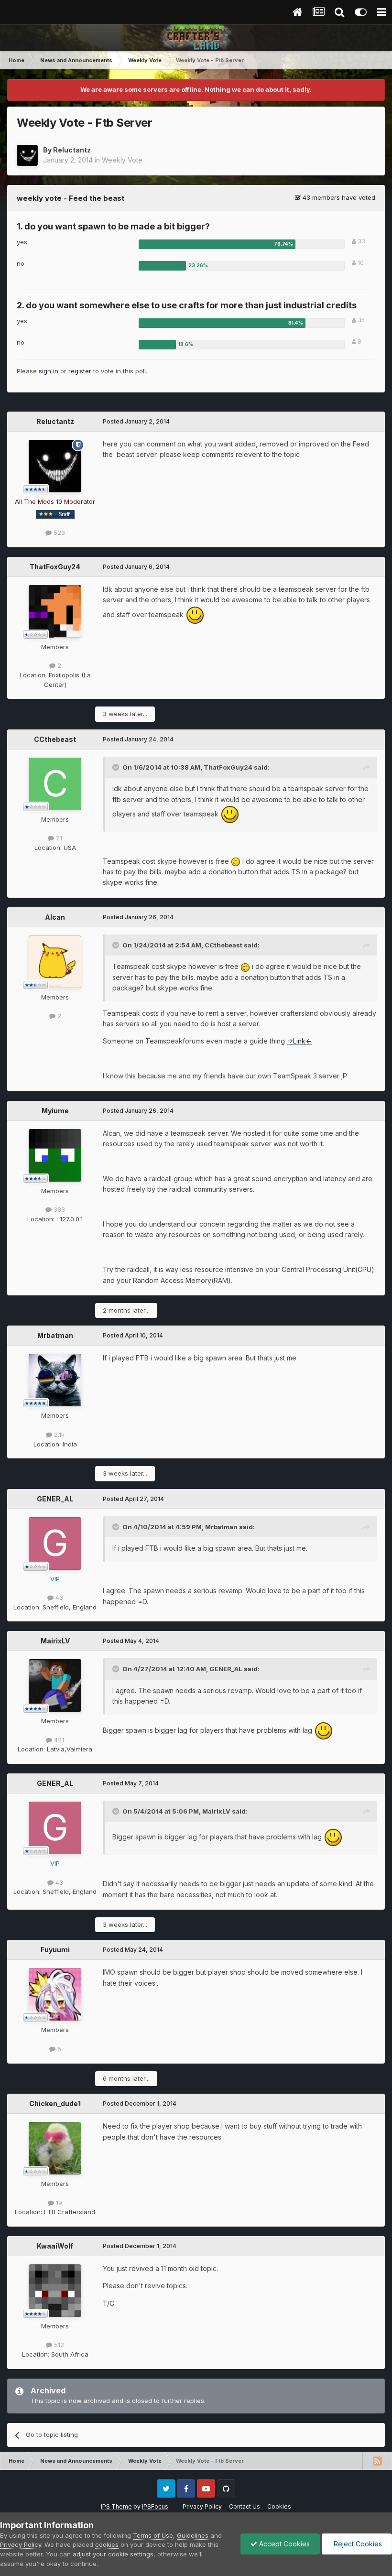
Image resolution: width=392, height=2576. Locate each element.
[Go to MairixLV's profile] (55, 1685)
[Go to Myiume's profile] (55, 1155)
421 (58, 1740)
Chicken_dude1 (55, 2103)
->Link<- (299, 1041)
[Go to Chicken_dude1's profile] (55, 2148)
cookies (107, 2544)
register (80, 371)
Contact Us (245, 2506)
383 (58, 1209)
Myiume (55, 1111)
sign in (49, 371)
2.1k (58, 1435)
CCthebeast (55, 739)
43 (58, 1598)
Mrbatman (55, 1335)
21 (58, 838)
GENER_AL (55, 1499)
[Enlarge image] (195, 614)
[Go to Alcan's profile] (55, 962)
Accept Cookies (283, 2544)
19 (58, 2203)
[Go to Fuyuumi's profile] (55, 1994)
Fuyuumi (55, 1950)
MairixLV (55, 1641)
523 (58, 533)
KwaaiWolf (55, 2246)
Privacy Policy (202, 2506)
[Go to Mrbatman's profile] (55, 1380)
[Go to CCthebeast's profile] (55, 784)
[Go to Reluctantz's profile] (27, 155)
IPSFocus (155, 2506)
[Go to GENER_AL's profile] (55, 1543)
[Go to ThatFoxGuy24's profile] (55, 611)
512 (58, 2345)
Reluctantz (72, 150)
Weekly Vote (122, 160)
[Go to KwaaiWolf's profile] (55, 2291)
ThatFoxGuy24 (55, 567)
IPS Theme (116, 2506)
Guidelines (193, 2535)
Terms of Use (153, 2535)
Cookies (279, 2506)
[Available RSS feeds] (377, 2461)
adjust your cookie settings (113, 2554)
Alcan (55, 917)
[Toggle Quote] (117, 767)
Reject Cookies (357, 2544)
